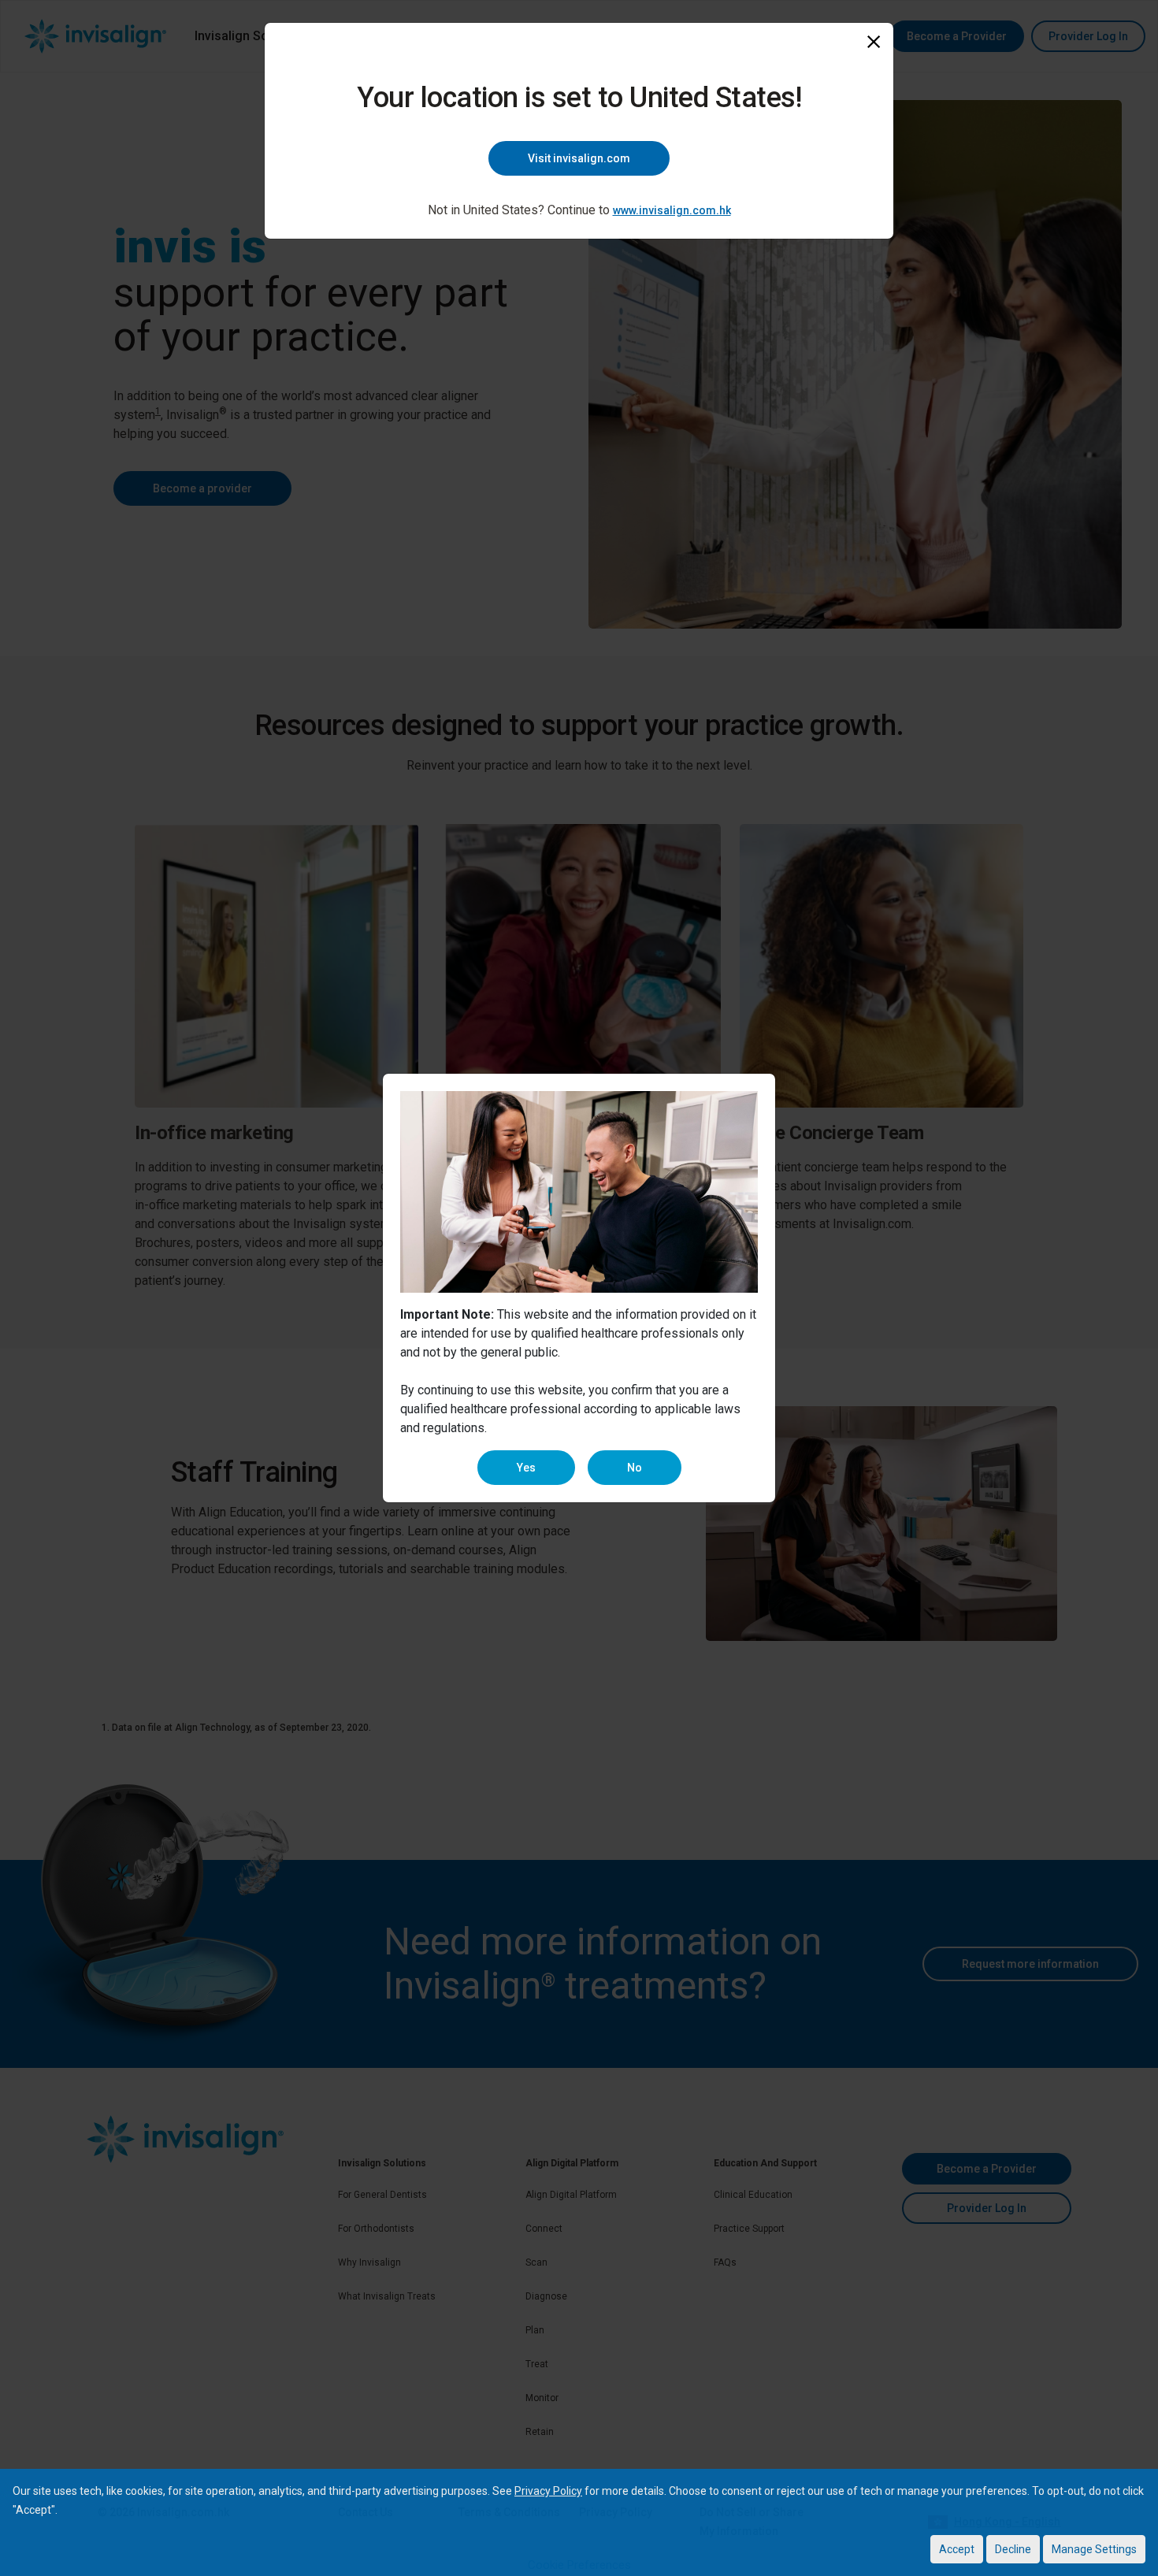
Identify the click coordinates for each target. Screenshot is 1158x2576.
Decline (1013, 2549)
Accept (957, 2549)
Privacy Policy (548, 2491)
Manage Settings (1094, 2549)
